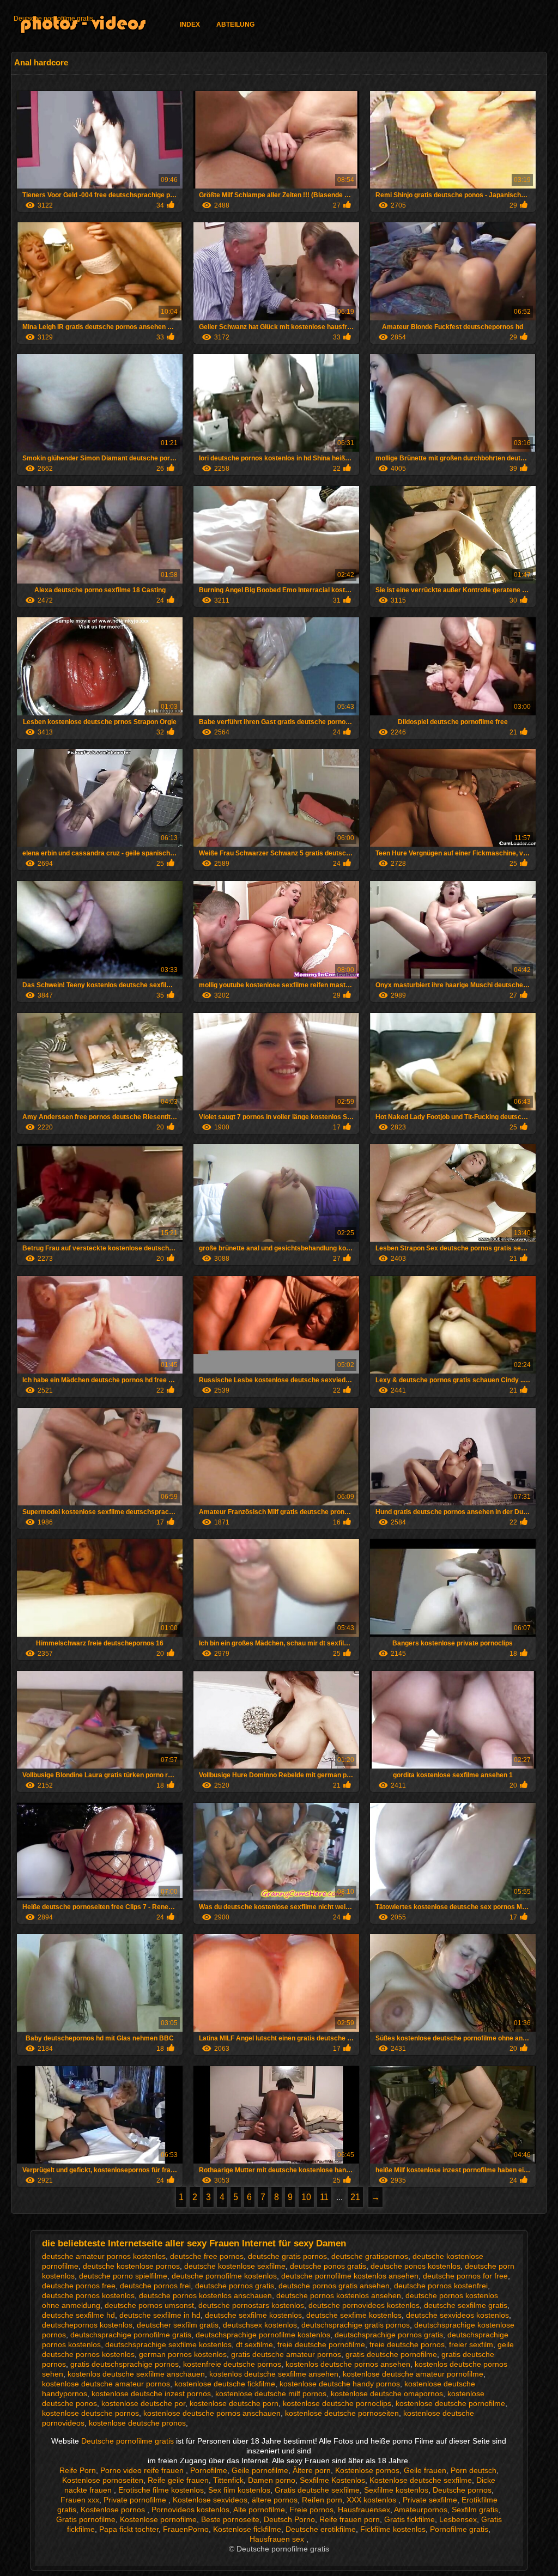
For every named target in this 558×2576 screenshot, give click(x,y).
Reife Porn (78, 2470)
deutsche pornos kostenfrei (441, 2286)
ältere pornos (275, 2500)
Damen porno (272, 2480)
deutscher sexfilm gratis (178, 2325)
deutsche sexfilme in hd (160, 2315)
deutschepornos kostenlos (87, 2325)
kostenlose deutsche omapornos (387, 2393)
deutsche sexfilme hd (78, 2315)
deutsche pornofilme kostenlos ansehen (350, 2276)
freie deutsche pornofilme (321, 2344)
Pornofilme (209, 2470)
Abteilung (235, 25)
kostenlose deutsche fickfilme (225, 2384)
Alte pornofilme (259, 2510)
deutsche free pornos (207, 2256)
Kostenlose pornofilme (158, 2519)
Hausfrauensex (364, 2510)
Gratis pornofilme (86, 2519)
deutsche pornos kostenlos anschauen (205, 2295)
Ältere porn (312, 2470)
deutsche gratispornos (370, 2256)
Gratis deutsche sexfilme (317, 2490)
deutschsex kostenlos (260, 2325)
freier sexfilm (471, 2344)
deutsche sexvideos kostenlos (457, 2315)
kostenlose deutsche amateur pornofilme (413, 2374)
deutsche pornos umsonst (149, 2305)
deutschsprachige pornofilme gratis (131, 2335)
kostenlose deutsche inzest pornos (151, 2393)
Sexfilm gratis (475, 2510)
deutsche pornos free (79, 2286)
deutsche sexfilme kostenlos (253, 2315)
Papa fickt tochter (129, 2529)
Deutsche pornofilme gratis (53, 19)
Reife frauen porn (350, 2519)
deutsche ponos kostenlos (416, 2266)
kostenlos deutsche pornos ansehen (348, 2364)
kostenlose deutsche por (143, 2403)
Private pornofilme (136, 2500)
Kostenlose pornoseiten (103, 2480)
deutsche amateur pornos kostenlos (104, 2256)
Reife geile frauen (178, 2480)
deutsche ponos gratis (328, 2266)
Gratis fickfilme (410, 2519)
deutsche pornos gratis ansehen (334, 2286)
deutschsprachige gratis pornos (356, 2325)
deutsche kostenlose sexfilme (235, 2266)
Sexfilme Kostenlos (332, 2480)
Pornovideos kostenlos (190, 2510)
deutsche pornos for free (465, 2276)
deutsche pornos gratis (235, 2286)
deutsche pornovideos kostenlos (364, 2305)
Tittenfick (228, 2480)
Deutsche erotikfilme (321, 2529)
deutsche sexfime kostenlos (354, 2315)
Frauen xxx (80, 2500)
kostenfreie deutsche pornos (232, 2364)
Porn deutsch (474, 2470)
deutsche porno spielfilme (123, 2276)
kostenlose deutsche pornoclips (337, 2403)
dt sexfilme (254, 2344)
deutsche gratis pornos (287, 2256)
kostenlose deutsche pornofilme (450, 2403)
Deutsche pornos (462, 2490)
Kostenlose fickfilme (247, 2529)
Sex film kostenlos (239, 2490)
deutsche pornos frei (155, 2286)
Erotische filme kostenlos (161, 2490)
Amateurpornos (421, 2510)
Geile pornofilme (260, 2470)
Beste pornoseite (230, 2519)
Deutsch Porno (289, 2519)
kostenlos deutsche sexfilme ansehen (274, 2374)
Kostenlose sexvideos (210, 2500)
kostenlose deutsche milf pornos (271, 2393)
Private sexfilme (430, 2500)
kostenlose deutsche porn (234, 2403)
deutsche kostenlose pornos (131, 2266)
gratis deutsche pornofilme (391, 2354)
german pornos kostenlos (183, 2354)
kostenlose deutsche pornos (90, 2413)
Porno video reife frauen (143, 2470)
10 (306, 2197)
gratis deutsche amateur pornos (286, 2354)
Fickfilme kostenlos (393, 2529)
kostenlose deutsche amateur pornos (106, 2384)
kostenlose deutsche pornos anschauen (212, 2413)
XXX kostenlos (372, 2500)
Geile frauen (425, 2470)
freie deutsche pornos (407, 2344)
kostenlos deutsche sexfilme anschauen (136, 2374)
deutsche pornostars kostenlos (251, 2305)
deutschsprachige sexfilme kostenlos (168, 2344)
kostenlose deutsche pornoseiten (342, 2413)
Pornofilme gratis (459, 2529)
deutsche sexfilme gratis (466, 2305)
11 (324, 2197)
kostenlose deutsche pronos (137, 2423)
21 (355, 2197)
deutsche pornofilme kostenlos (224, 2276)
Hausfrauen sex (278, 2539)
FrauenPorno (186, 2529)
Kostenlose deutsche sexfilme (421, 2480)
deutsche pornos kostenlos (88, 2295)
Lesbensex (458, 2519)
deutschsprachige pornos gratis (389, 2335)
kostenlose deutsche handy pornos (340, 2384)
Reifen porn (322, 2500)
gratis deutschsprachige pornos (125, 2364)
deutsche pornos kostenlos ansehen (339, 2295)
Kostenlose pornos (367, 2470)
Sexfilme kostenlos (396, 2490)
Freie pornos (311, 2510)
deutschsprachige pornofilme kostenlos (263, 2335)
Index (190, 25)
